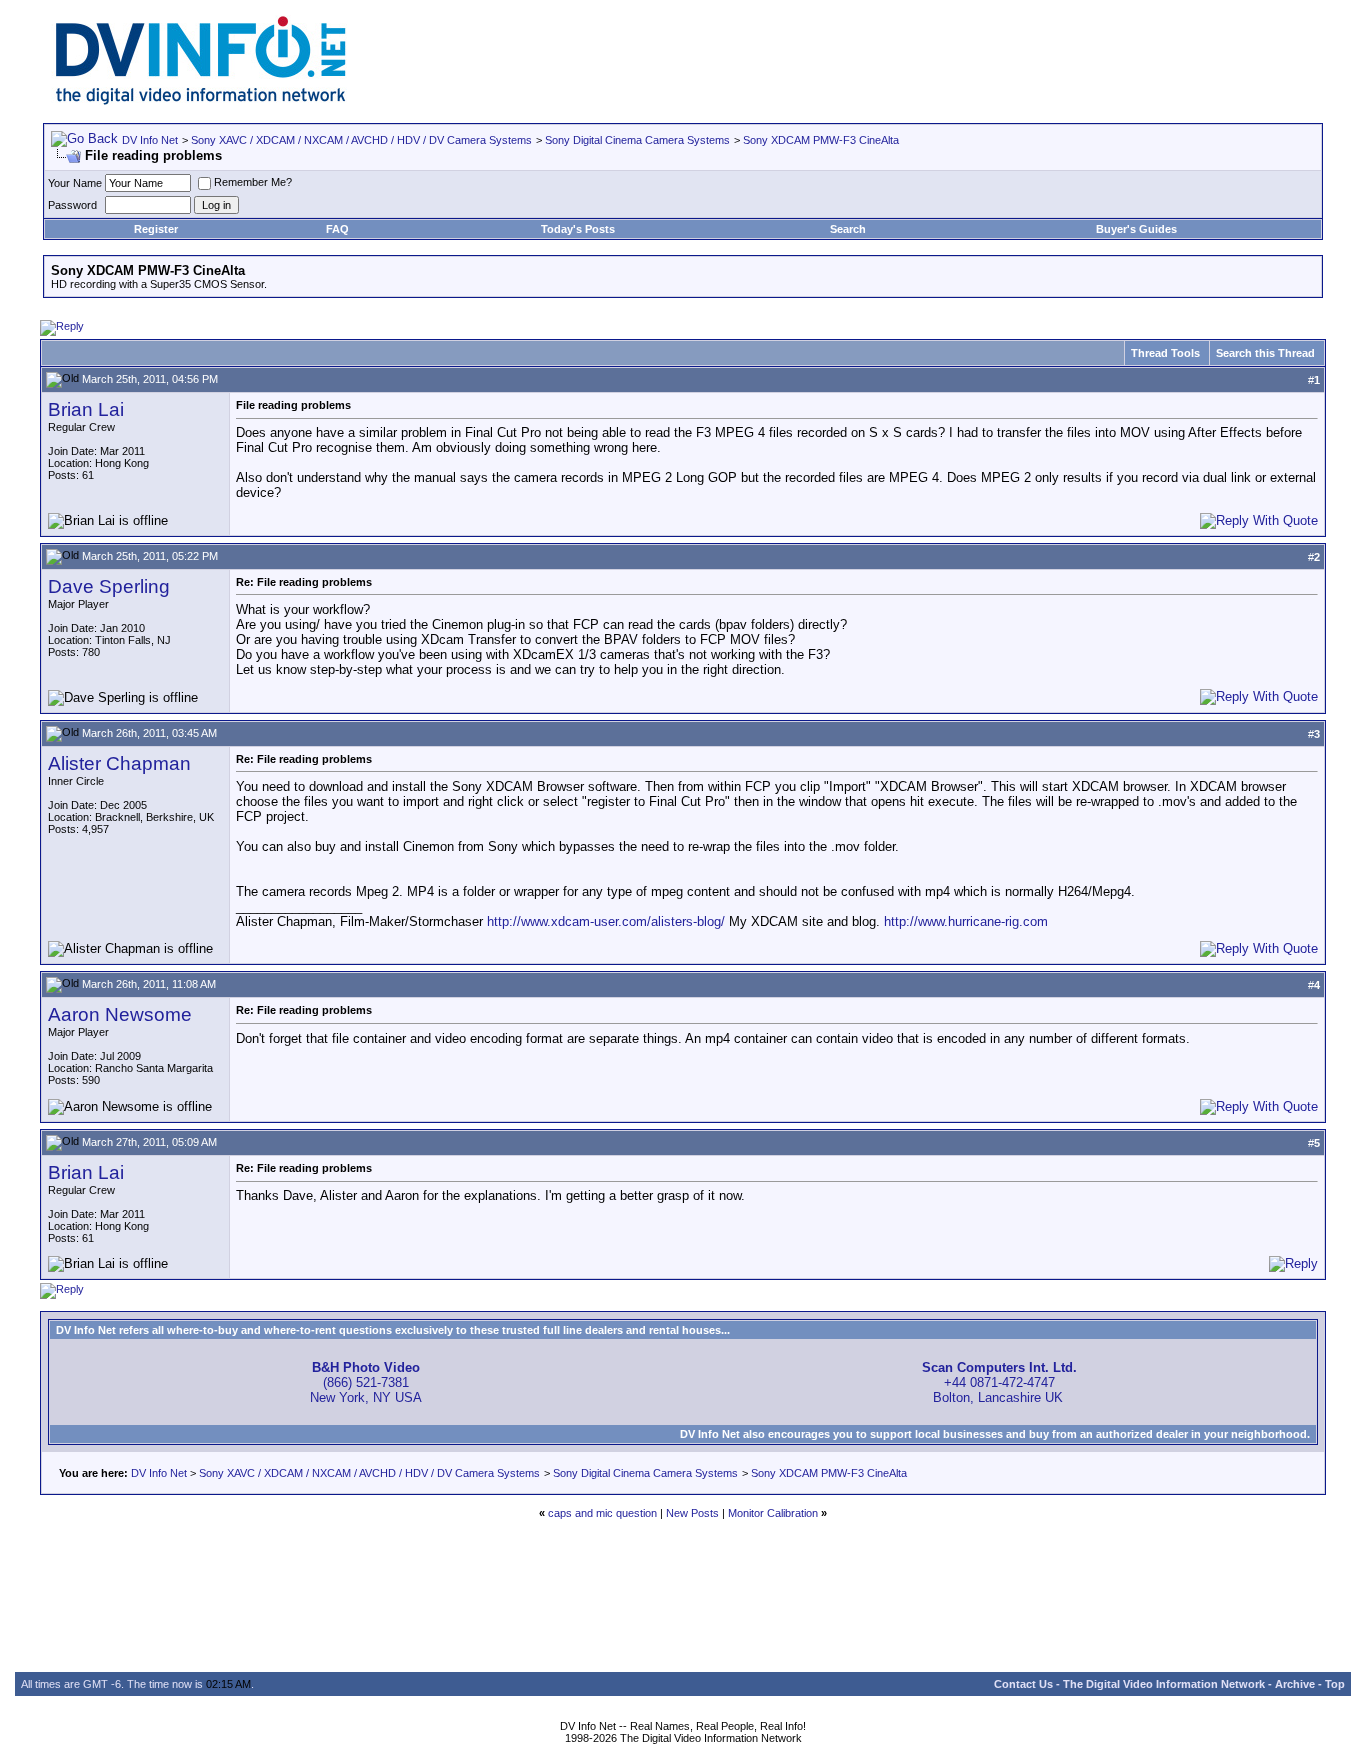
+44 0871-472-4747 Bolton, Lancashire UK (999, 1382)
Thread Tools (1165, 353)
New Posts (692, 1513)
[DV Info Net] (201, 100)
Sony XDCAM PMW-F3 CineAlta (821, 140)
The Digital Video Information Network (1164, 1684)
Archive (1295, 1684)
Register (156, 229)
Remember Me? (253, 182)
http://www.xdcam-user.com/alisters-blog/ (606, 921)
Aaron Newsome (120, 1014)
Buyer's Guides (1136, 229)
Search (848, 229)
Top (1335, 1684)
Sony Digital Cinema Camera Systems (637, 140)
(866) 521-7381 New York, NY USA (366, 1382)
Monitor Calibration (773, 1513)
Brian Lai (86, 409)
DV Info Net (150, 140)
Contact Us (1023, 1684)
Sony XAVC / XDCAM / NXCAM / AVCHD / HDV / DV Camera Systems (361, 140)
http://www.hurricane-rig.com (966, 921)
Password (72, 205)
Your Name (75, 183)
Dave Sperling (109, 586)
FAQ (337, 229)
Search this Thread (1265, 353)
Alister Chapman (119, 763)
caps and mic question (602, 1513)
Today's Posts (578, 229)
